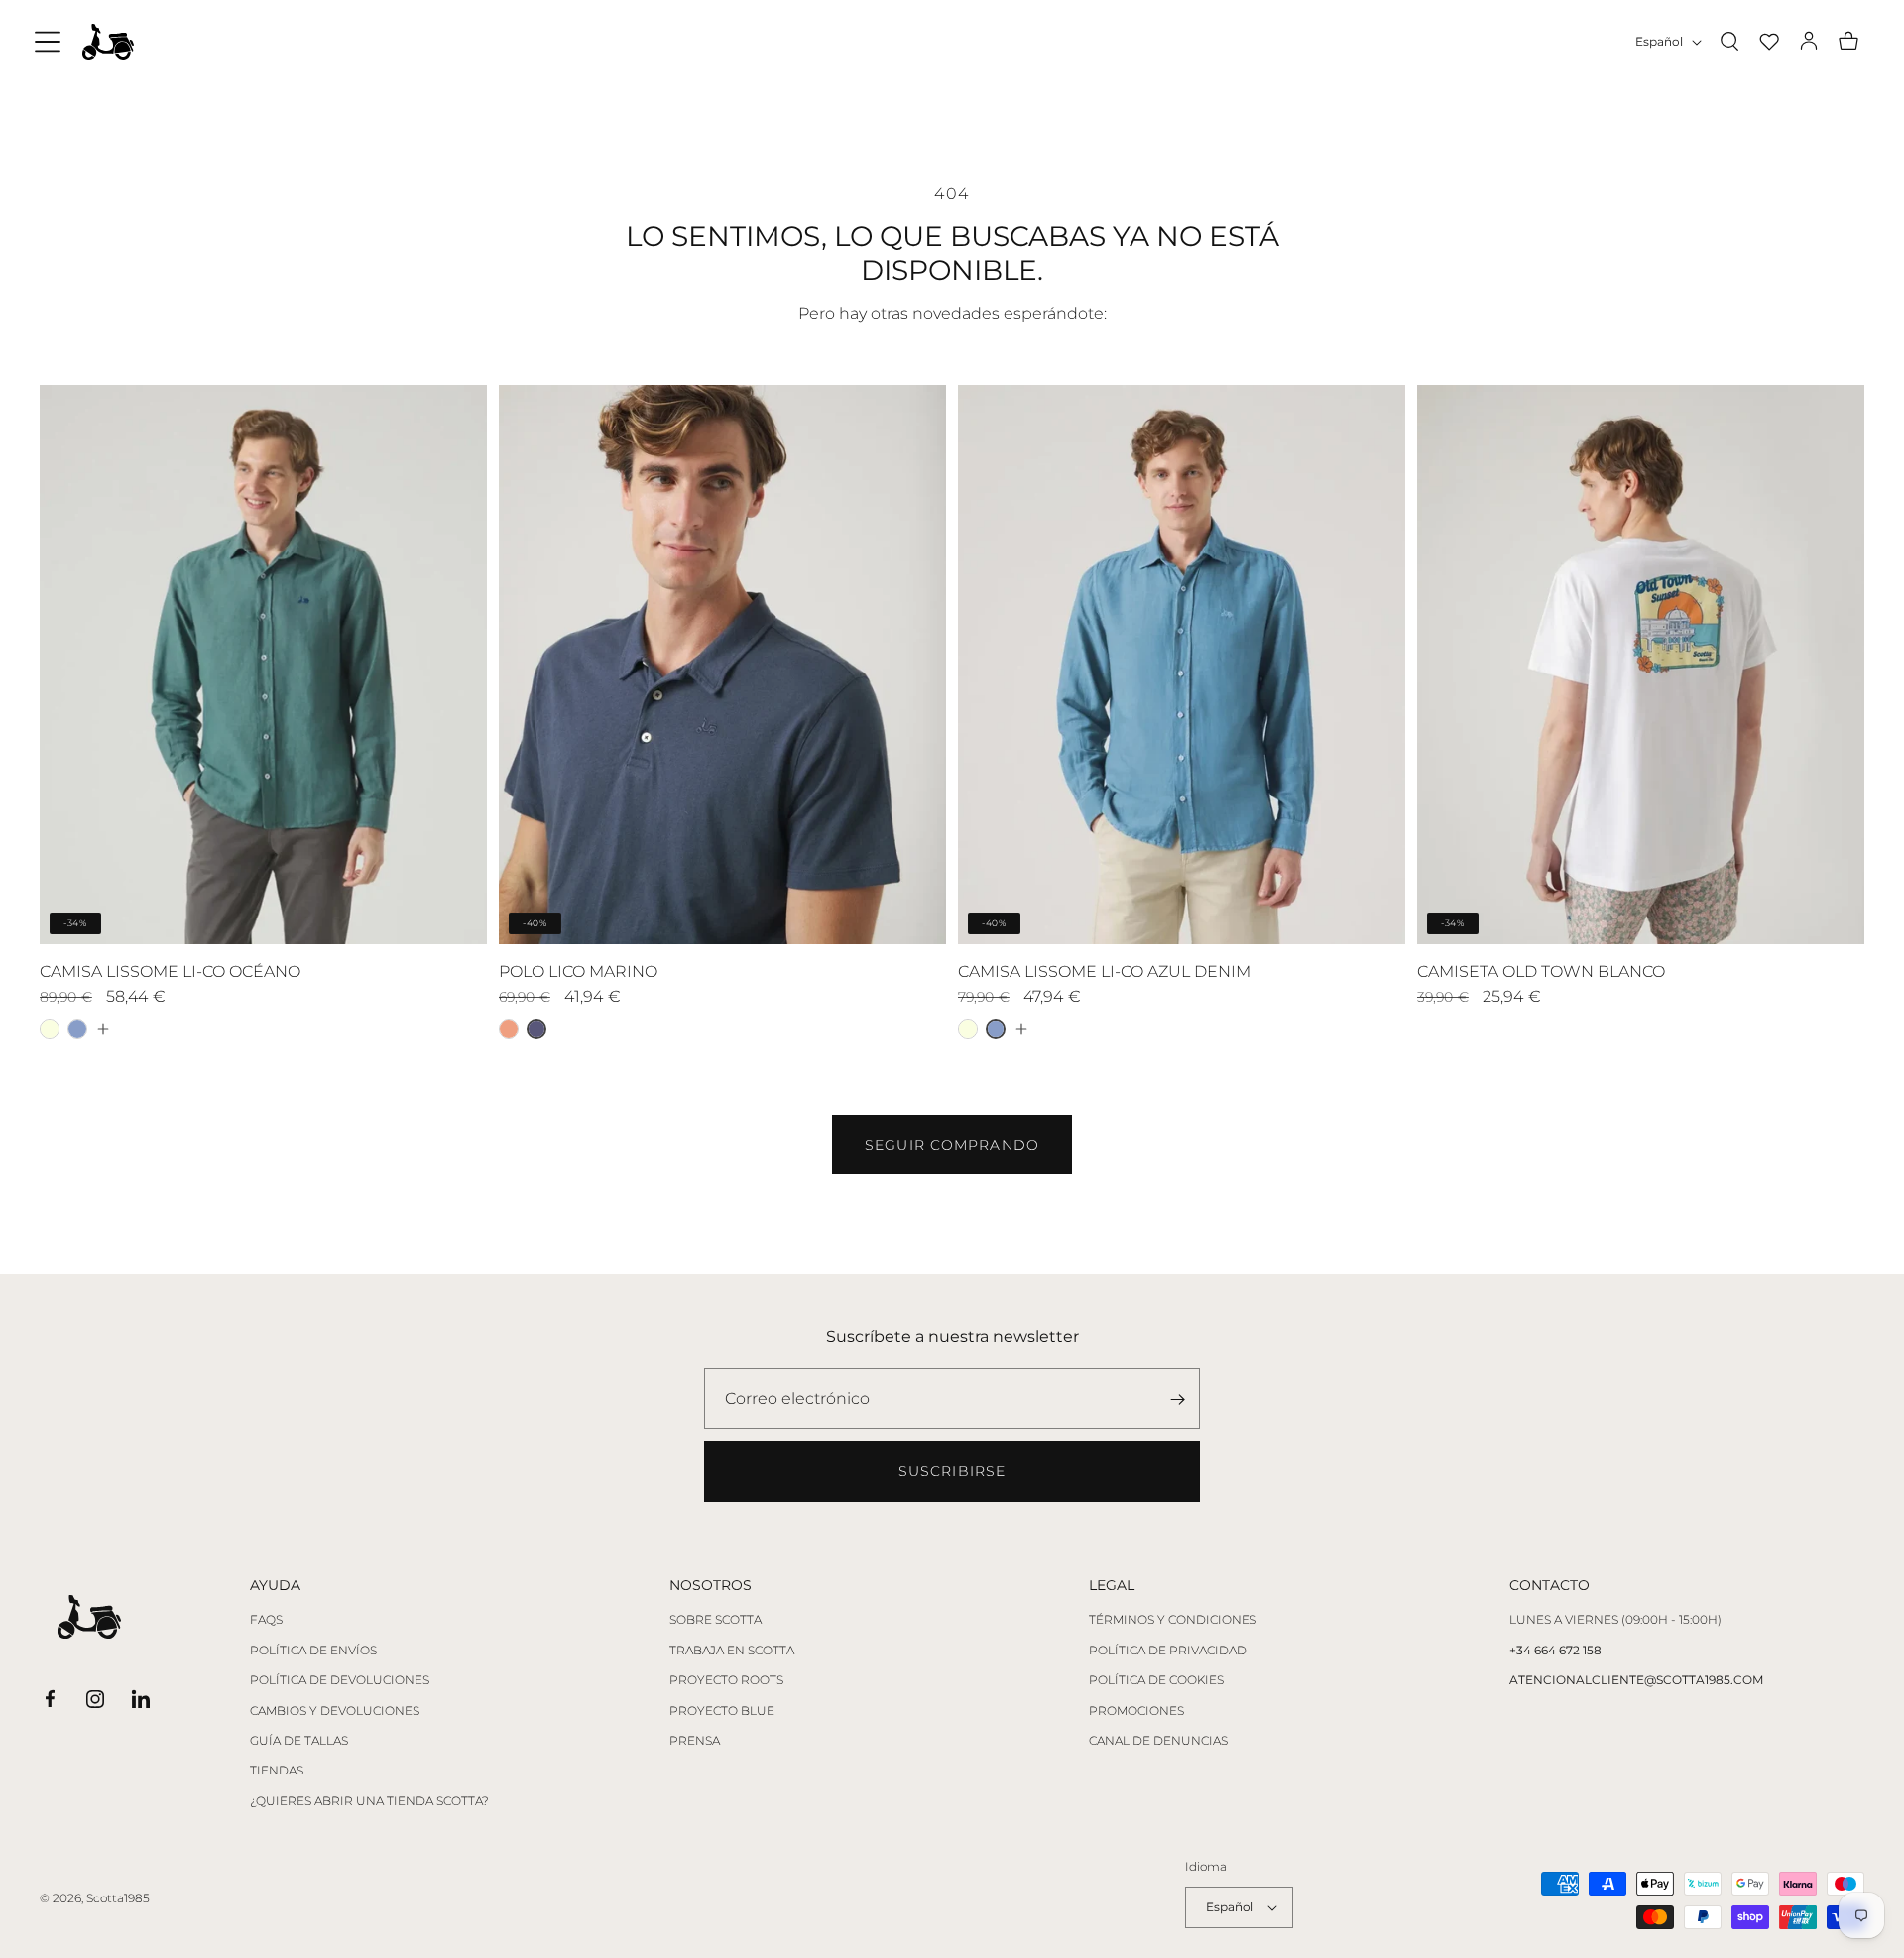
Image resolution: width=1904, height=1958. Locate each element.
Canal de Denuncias (1158, 1741)
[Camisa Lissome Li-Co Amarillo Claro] (50, 1029)
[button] (48, 42)
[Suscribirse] (1177, 1399)
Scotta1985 (118, 1898)
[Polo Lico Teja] (509, 1029)
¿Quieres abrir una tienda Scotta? (369, 1801)
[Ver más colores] (102, 1029)
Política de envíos (313, 1651)
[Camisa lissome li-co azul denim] (77, 1029)
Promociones (1136, 1711)
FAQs (266, 1620)
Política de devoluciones (340, 1680)
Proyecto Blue (722, 1711)
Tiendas (277, 1771)
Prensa (695, 1741)
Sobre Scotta (715, 1620)
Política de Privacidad (1168, 1651)
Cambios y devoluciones (335, 1711)
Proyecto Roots (726, 1680)
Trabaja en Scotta (732, 1651)
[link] (952, 1145)
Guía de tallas (299, 1741)
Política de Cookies (1156, 1680)
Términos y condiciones (1173, 1620)
